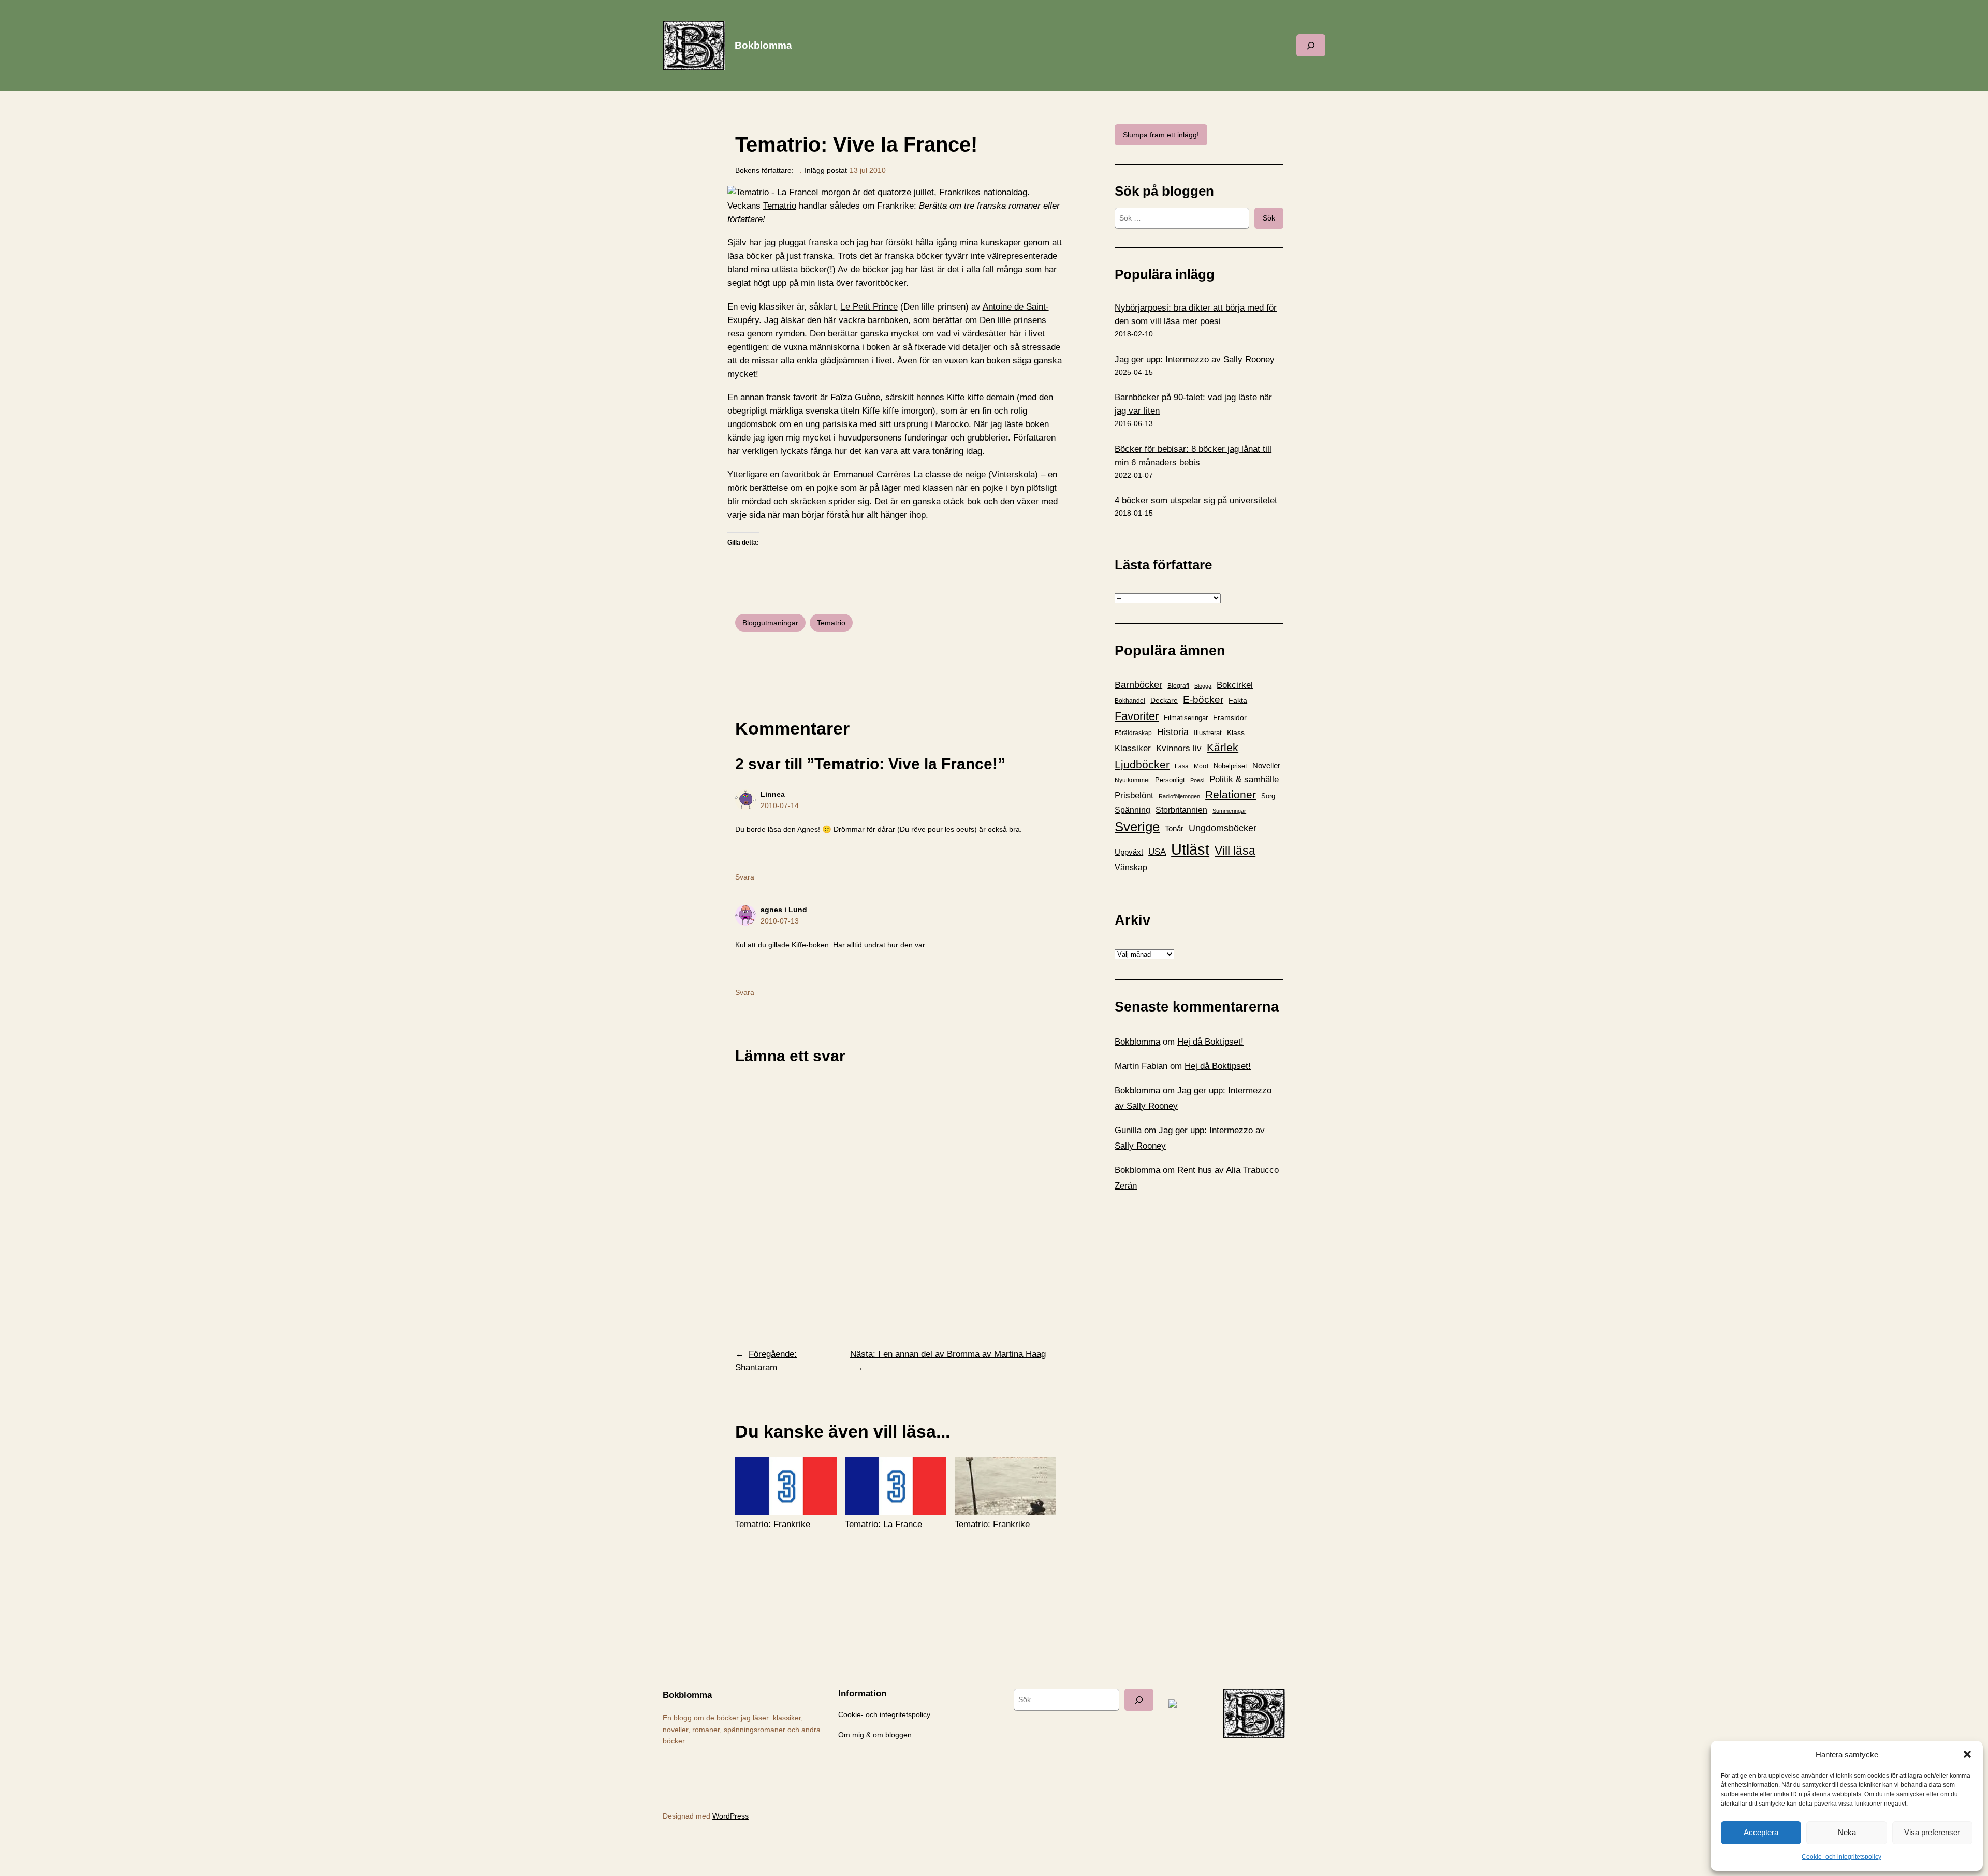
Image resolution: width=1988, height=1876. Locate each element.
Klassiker (1133, 748)
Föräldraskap (1133, 733)
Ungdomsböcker (1223, 828)
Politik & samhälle (1244, 779)
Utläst (1190, 849)
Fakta (1238, 700)
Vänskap (1131, 867)
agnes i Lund (784, 910)
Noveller (1266, 766)
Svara (745, 877)
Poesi (1197, 780)
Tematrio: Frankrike (773, 1524)
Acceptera (1761, 1832)
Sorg (1268, 796)
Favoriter (1137, 716)
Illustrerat (1208, 733)
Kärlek (1223, 747)
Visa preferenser (1932, 1832)
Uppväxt (1129, 852)
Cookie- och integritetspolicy (1841, 1857)
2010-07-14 (780, 805)
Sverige (1137, 827)
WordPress (730, 1816)
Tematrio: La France (883, 1524)
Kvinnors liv (1179, 748)
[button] (1967, 1754)
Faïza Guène (855, 397)
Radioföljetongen (1179, 796)
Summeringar (1229, 811)
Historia (1173, 732)
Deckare (1164, 700)
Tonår (1174, 829)
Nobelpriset (1230, 766)
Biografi (1178, 686)
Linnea (773, 794)
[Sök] (1139, 1700)
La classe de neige (949, 474)
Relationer (1231, 794)
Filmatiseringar (1186, 718)
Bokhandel (1130, 701)
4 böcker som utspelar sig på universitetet (1196, 500)
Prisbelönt (1134, 795)
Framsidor (1230, 717)
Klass (1236, 732)
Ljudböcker (1142, 764)
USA (1157, 852)
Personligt (1170, 780)
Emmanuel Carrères (872, 474)
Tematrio (780, 206)
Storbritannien (1181, 810)
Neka (1847, 1832)
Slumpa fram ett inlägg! (1161, 135)
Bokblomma (763, 45)
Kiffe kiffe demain (981, 397)
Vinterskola (1013, 474)
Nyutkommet (1132, 780)
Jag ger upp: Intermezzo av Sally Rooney (1195, 360)
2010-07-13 (780, 921)
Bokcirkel (1235, 685)
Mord (1201, 766)
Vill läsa (1235, 851)
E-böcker (1203, 700)
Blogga (1203, 686)
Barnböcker (1138, 685)
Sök (1269, 218)
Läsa (1182, 766)
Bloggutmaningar (770, 623)
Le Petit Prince (869, 307)
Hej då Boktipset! (1210, 1042)
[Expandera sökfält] (1311, 45)
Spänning (1132, 810)
